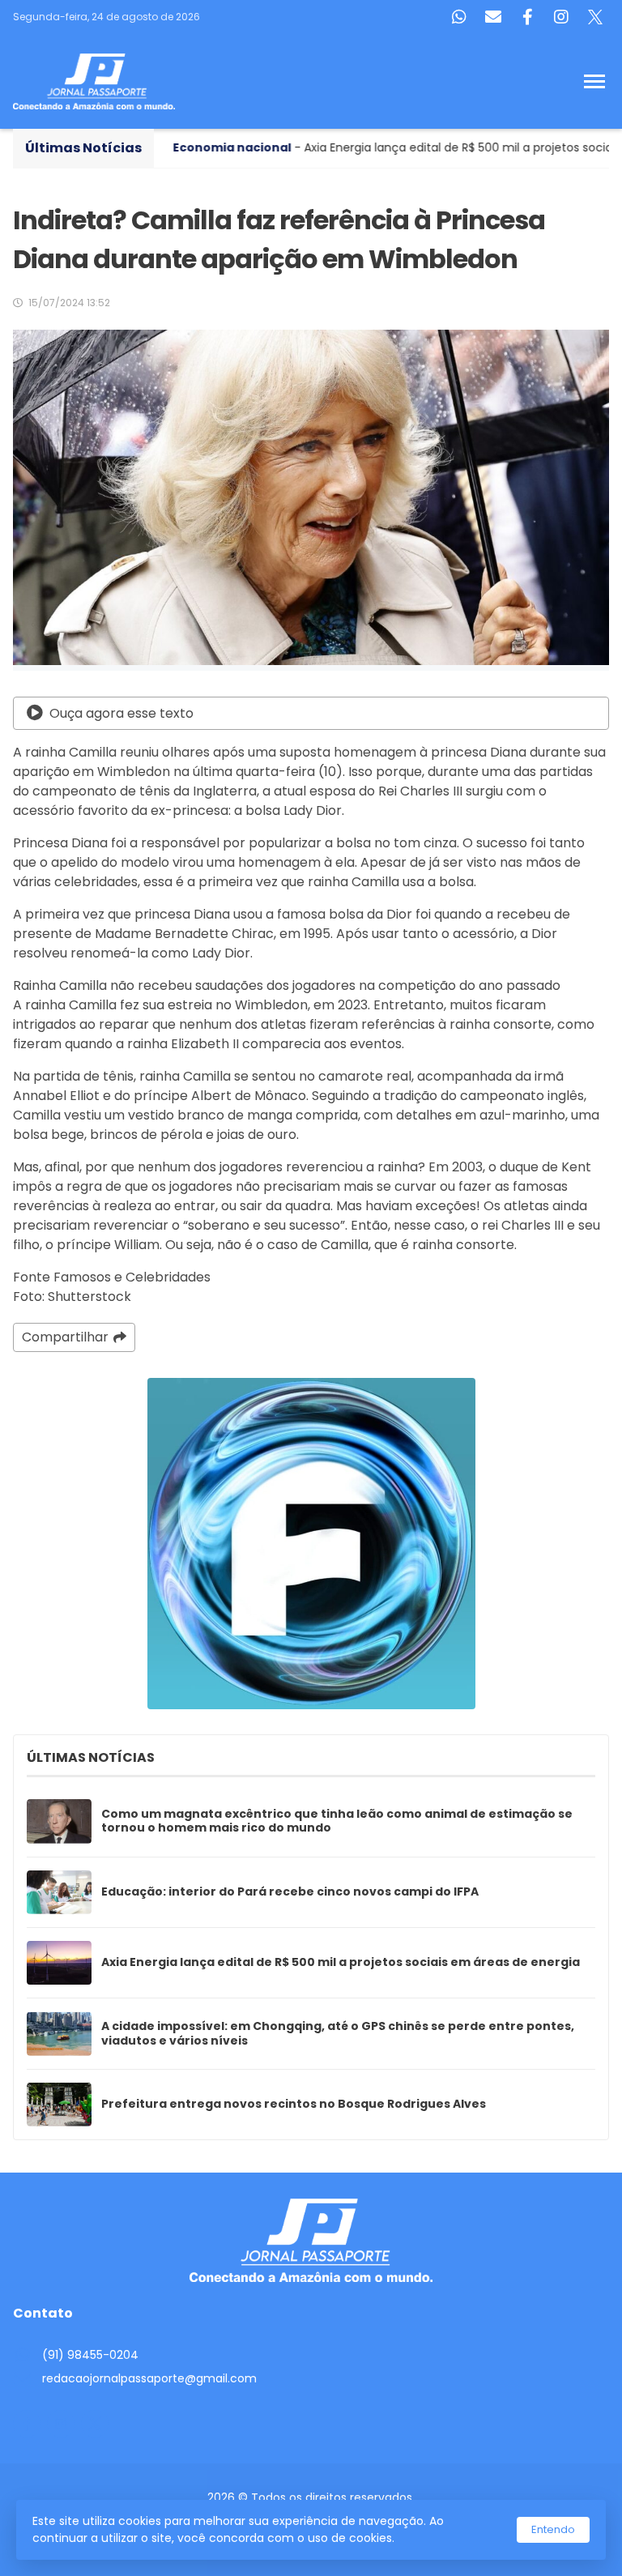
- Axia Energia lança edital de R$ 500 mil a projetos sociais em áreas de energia (315, 147)
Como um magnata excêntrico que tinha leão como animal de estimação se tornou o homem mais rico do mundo (337, 1821)
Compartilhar (65, 1337)
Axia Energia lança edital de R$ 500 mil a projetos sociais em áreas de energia (341, 1963)
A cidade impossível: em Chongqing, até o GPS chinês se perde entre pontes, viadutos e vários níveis (338, 2034)
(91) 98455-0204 (90, 2355)
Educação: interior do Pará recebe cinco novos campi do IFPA (290, 1892)
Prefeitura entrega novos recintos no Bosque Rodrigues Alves (294, 2105)
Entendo (553, 2529)
